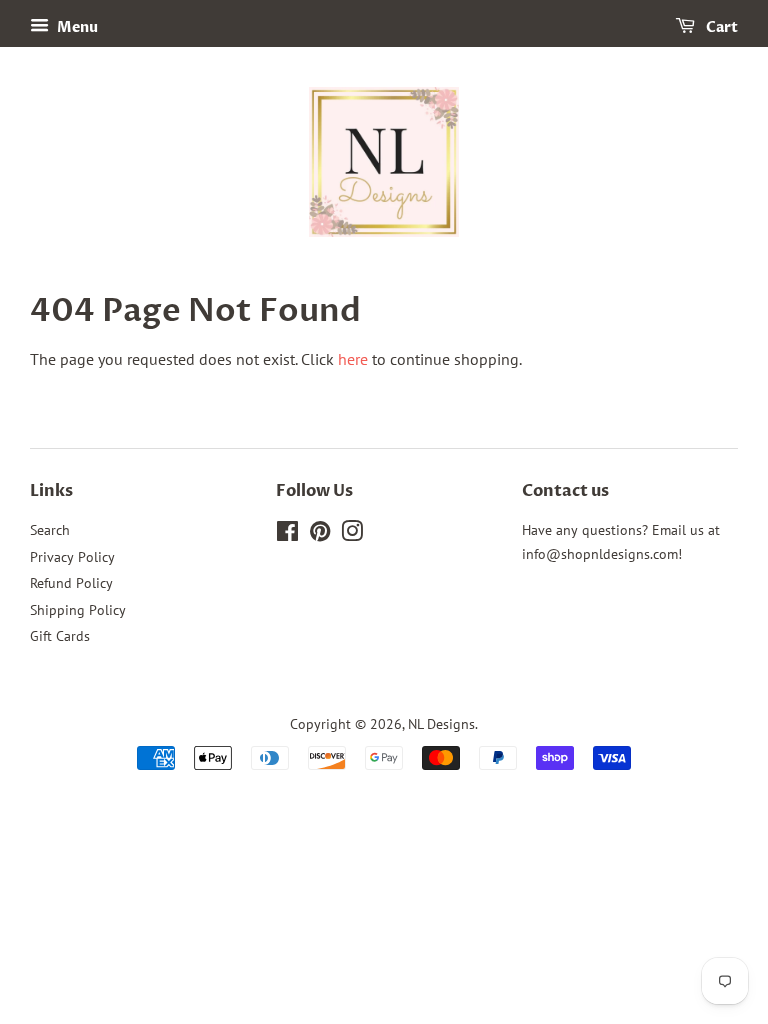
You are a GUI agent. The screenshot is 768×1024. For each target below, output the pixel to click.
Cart (720, 27)
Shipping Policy (78, 610)
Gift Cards (60, 636)
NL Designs (441, 724)
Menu (76, 27)
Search (50, 530)
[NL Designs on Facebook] (287, 535)
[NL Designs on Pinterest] (320, 535)
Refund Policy (71, 583)
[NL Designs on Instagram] (352, 535)
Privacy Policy (72, 557)
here (353, 359)
